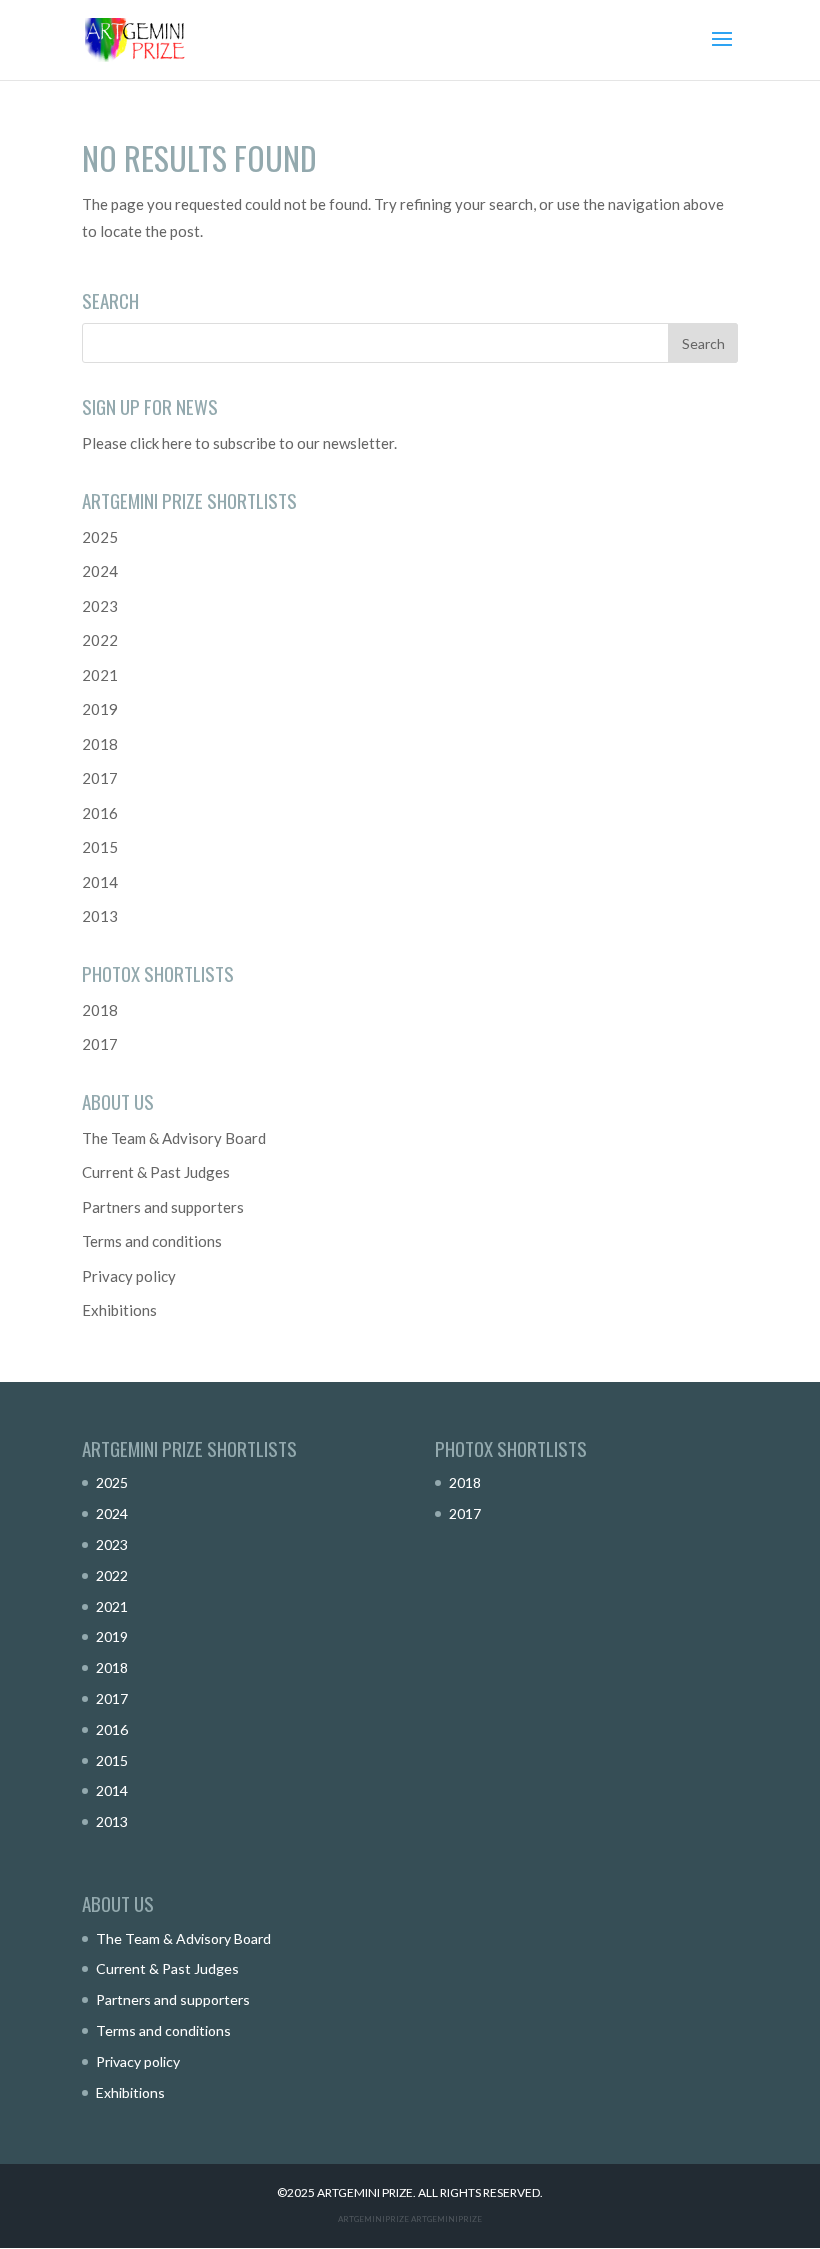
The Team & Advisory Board (174, 1138)
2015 (100, 847)
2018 (100, 744)
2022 (100, 640)
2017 (100, 778)
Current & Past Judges (156, 1172)
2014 (100, 882)
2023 (100, 606)
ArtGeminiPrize (446, 2219)
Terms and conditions (152, 1241)
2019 (100, 709)
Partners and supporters (163, 1207)
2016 (100, 813)
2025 (100, 537)
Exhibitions (119, 1310)
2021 (100, 675)
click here (161, 443)
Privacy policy (129, 1276)
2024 (100, 571)
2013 (100, 916)
